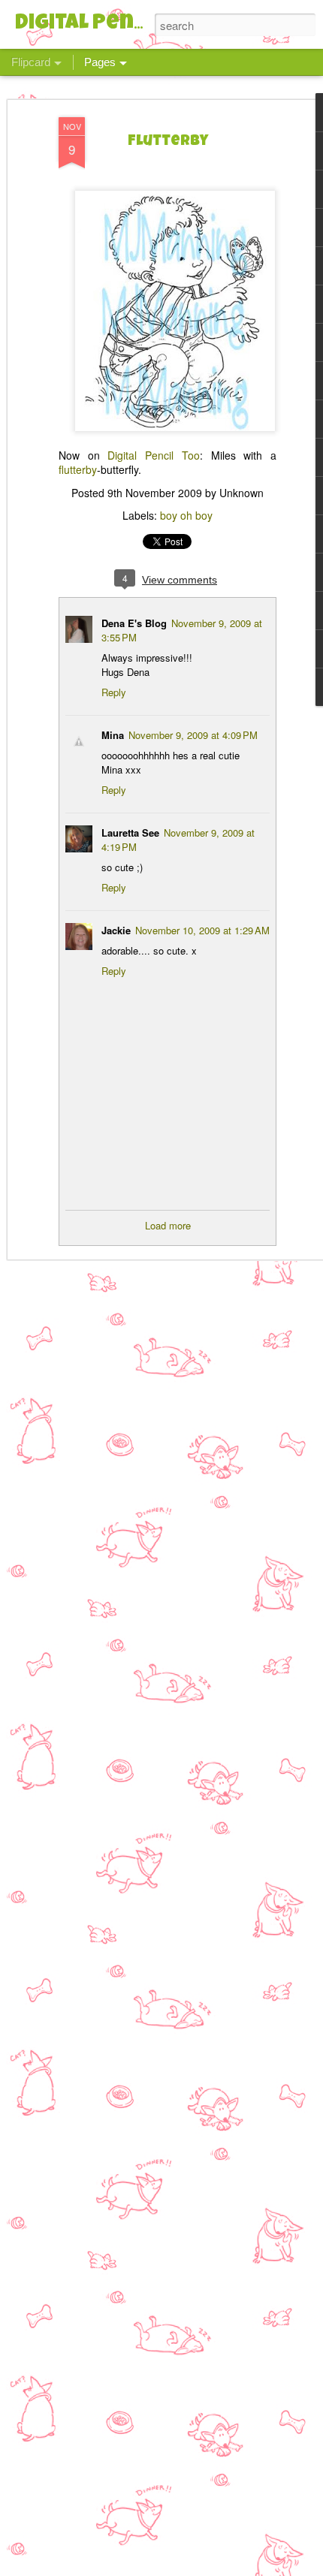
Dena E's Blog (134, 623)
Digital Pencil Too (153, 455)
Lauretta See (130, 833)
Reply (114, 692)
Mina (113, 735)
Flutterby (168, 142)
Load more (168, 1225)
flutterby (78, 469)
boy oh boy (186, 515)
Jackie (116, 930)
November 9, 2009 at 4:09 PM (193, 735)
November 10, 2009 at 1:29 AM (202, 930)
